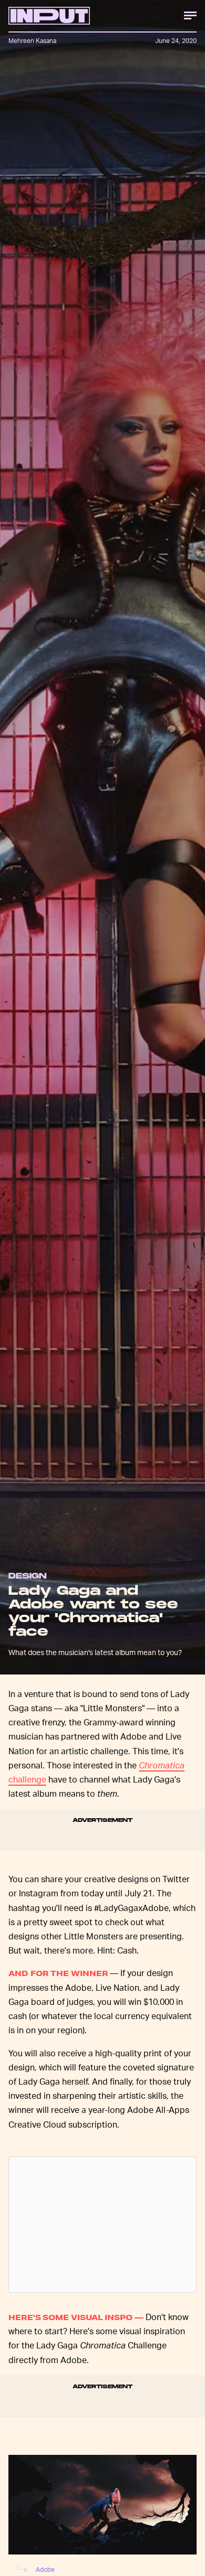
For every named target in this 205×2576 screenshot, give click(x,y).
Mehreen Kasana (32, 41)
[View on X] (102, 2225)
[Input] (49, 16)
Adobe (45, 2569)
